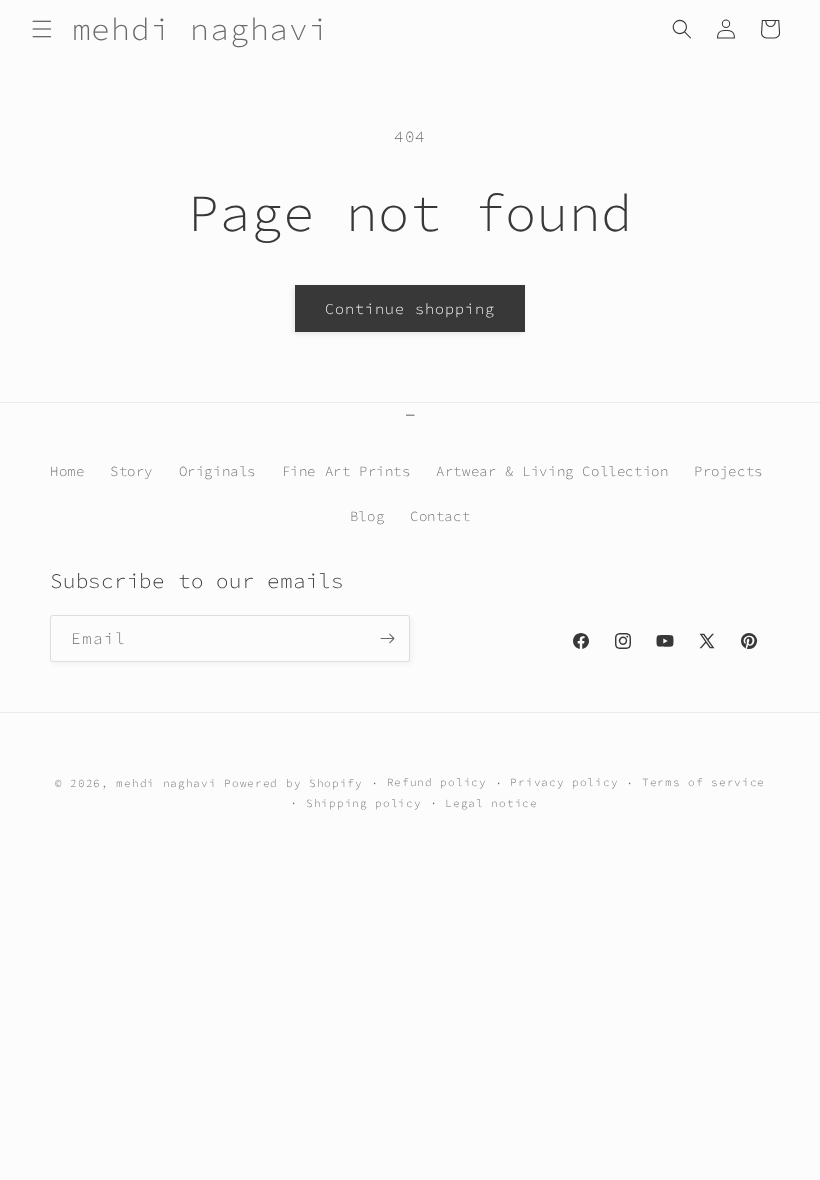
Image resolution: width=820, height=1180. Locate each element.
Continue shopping (410, 308)
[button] (42, 29)
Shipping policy (364, 803)
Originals (217, 471)
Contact (440, 516)
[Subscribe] (387, 638)
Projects (728, 471)
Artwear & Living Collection (552, 471)
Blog (367, 516)
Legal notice (491, 803)
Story (131, 471)
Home (67, 471)
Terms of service (703, 782)
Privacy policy (564, 782)
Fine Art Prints (346, 471)
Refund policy (437, 782)
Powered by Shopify (293, 783)
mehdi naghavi (166, 783)
